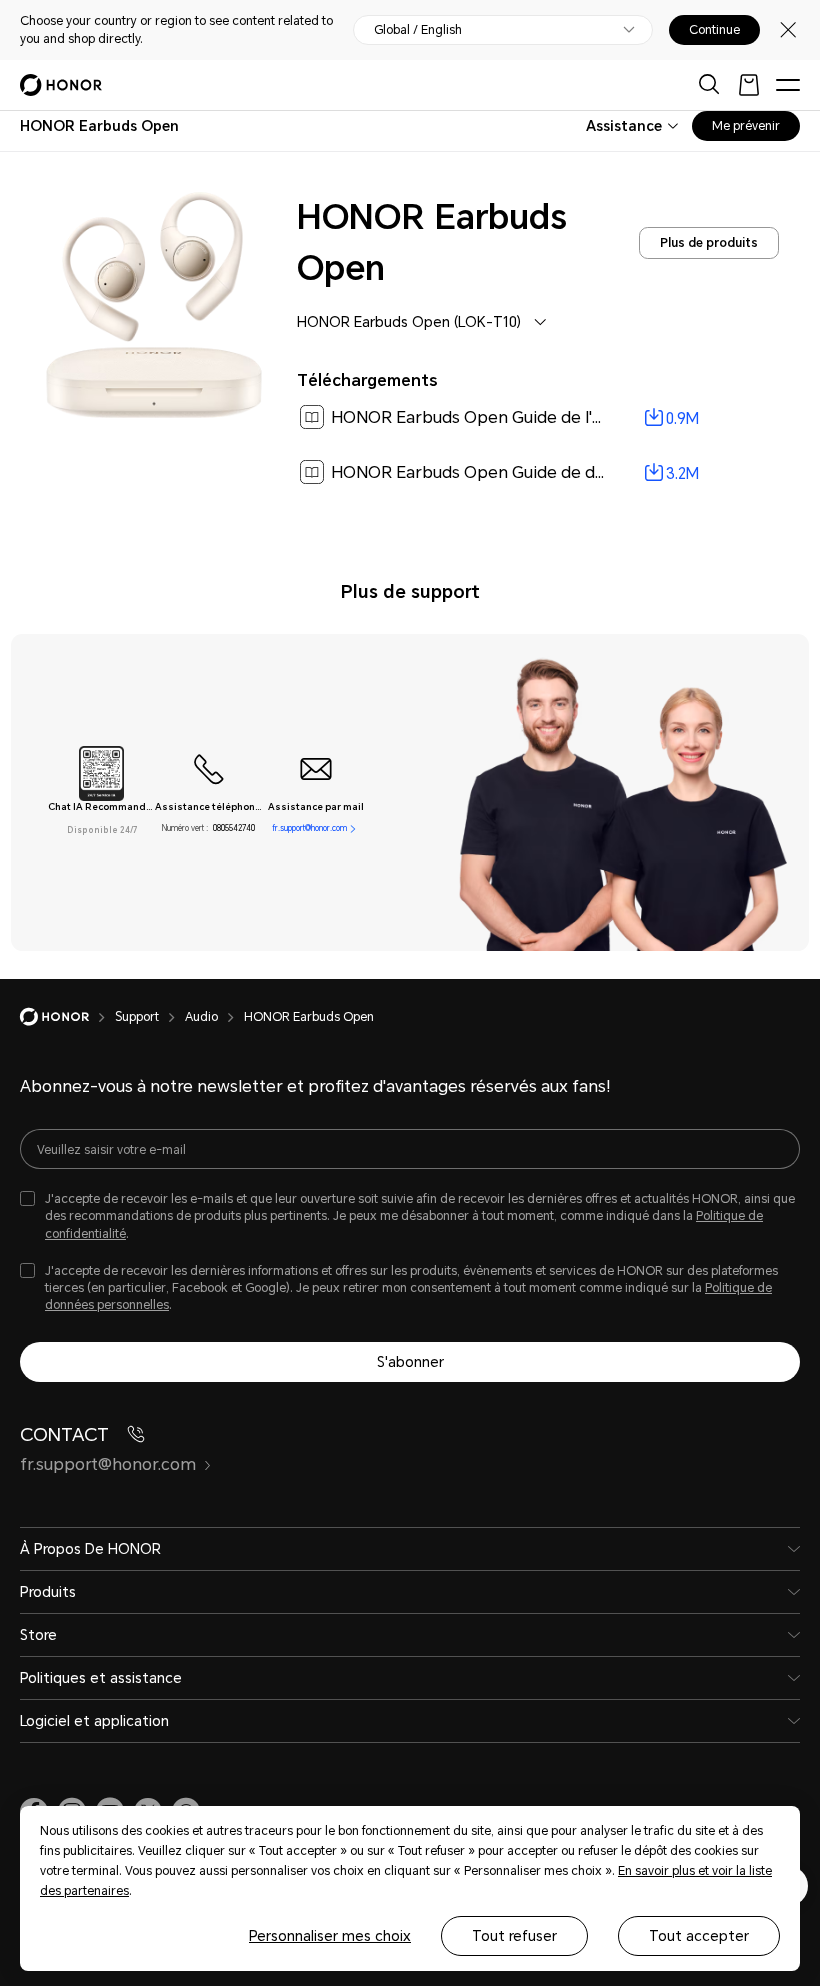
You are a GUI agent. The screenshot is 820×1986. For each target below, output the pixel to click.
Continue (714, 30)
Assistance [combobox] (624, 126)
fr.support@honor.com (309, 828)
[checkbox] (410, 1216)
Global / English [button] (418, 30)
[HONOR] (67, 1017)
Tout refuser (514, 1936)
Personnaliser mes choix (330, 1936)
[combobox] (99, 126)
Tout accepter (699, 1936)
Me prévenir (746, 126)
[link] (538, 418)
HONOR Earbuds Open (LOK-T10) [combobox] (409, 322)
